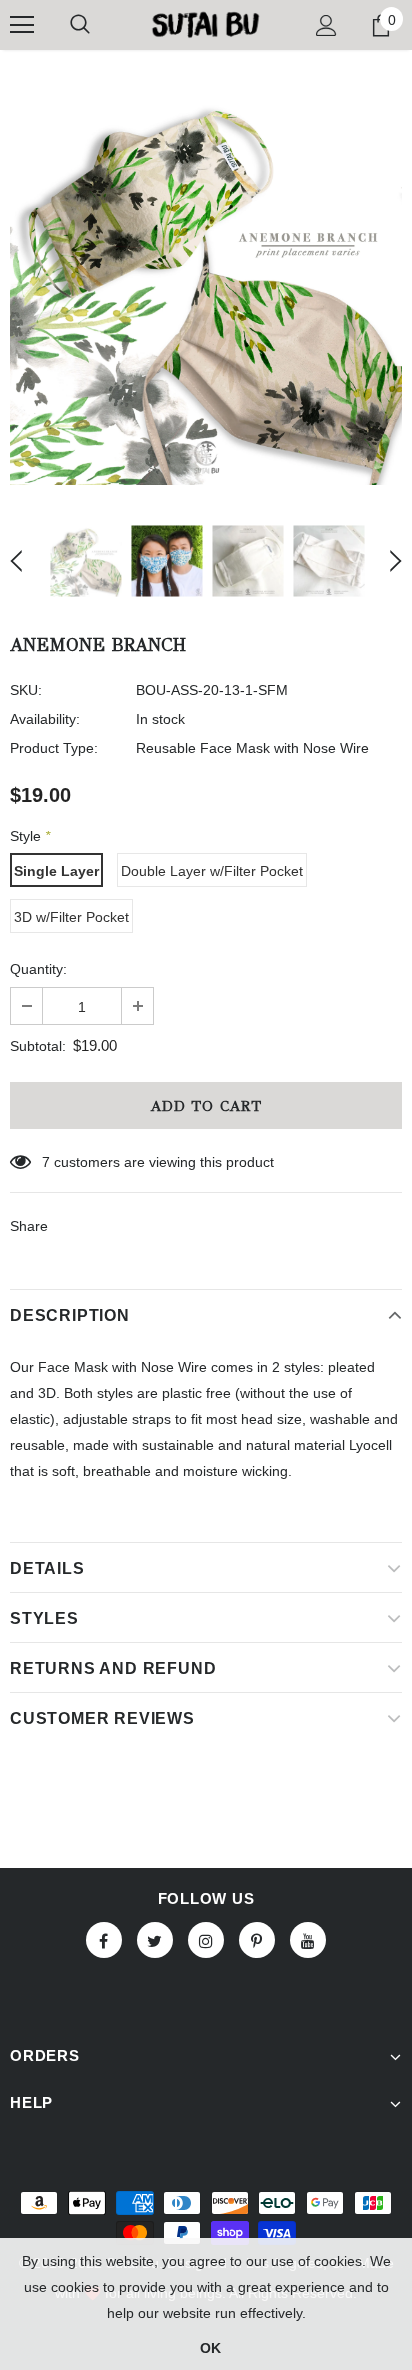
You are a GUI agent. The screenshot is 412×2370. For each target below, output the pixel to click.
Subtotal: (38, 1046)
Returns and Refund (113, 1668)
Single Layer (56, 871)
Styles (44, 1618)
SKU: (26, 690)
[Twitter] (155, 1940)
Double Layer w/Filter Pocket (212, 871)
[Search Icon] (80, 25)
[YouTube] (308, 1940)
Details (47, 1568)
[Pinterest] (257, 1940)
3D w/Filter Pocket (71, 917)
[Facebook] (104, 1940)
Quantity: (38, 969)
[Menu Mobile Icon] (22, 25)
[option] (206, 289)
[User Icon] (326, 25)
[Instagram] (206, 1940)
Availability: (45, 719)
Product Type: (54, 748)
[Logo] (205, 24)
